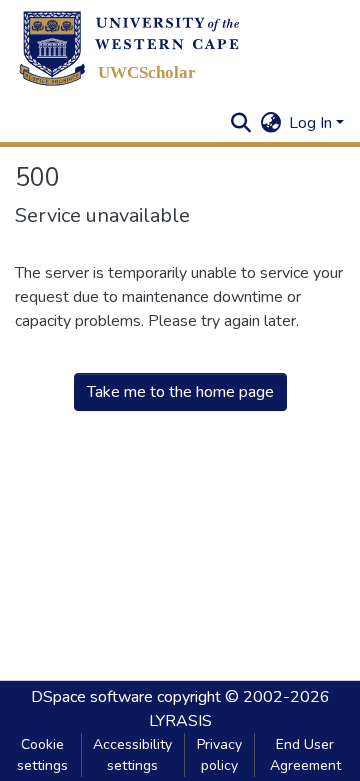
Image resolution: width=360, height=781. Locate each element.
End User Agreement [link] (305, 755)
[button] (129, 48)
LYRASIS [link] (180, 721)
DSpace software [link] (92, 697)
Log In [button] (312, 123)
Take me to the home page (180, 392)
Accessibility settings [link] (132, 755)
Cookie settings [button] (42, 755)
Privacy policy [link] (219, 755)
